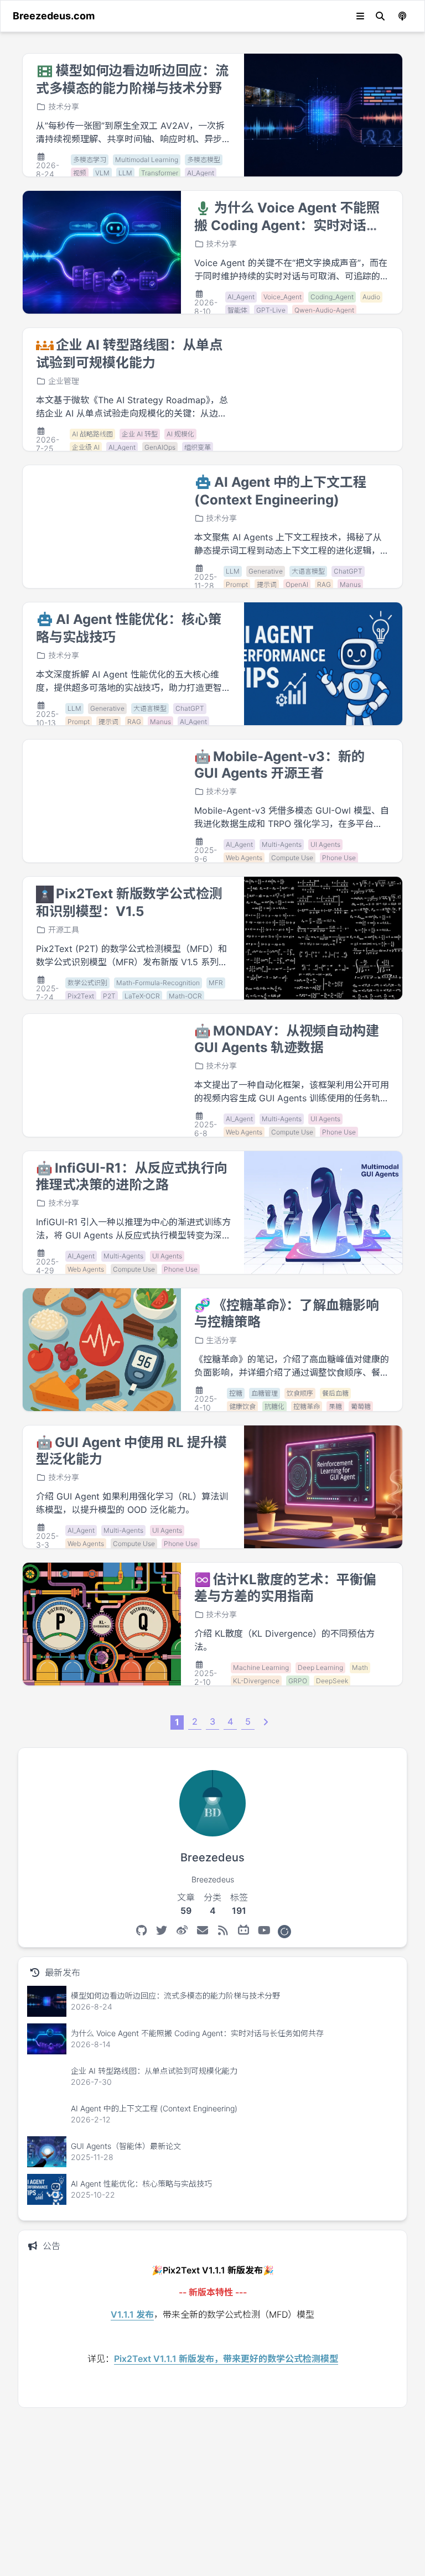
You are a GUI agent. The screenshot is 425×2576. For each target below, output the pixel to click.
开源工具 (64, 930)
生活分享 (221, 1340)
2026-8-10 (206, 307)
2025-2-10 (206, 1677)
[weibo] (182, 1930)
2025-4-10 (206, 1403)
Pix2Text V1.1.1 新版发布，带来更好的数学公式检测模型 (226, 2359)
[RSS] (223, 1930)
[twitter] (162, 1930)
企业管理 (64, 381)
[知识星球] (284, 1930)
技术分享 (64, 106)
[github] (141, 1930)
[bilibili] (244, 1930)
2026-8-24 (48, 170)
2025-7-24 (47, 993)
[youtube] (264, 1930)
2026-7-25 (48, 444)
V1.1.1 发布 (132, 2314)
